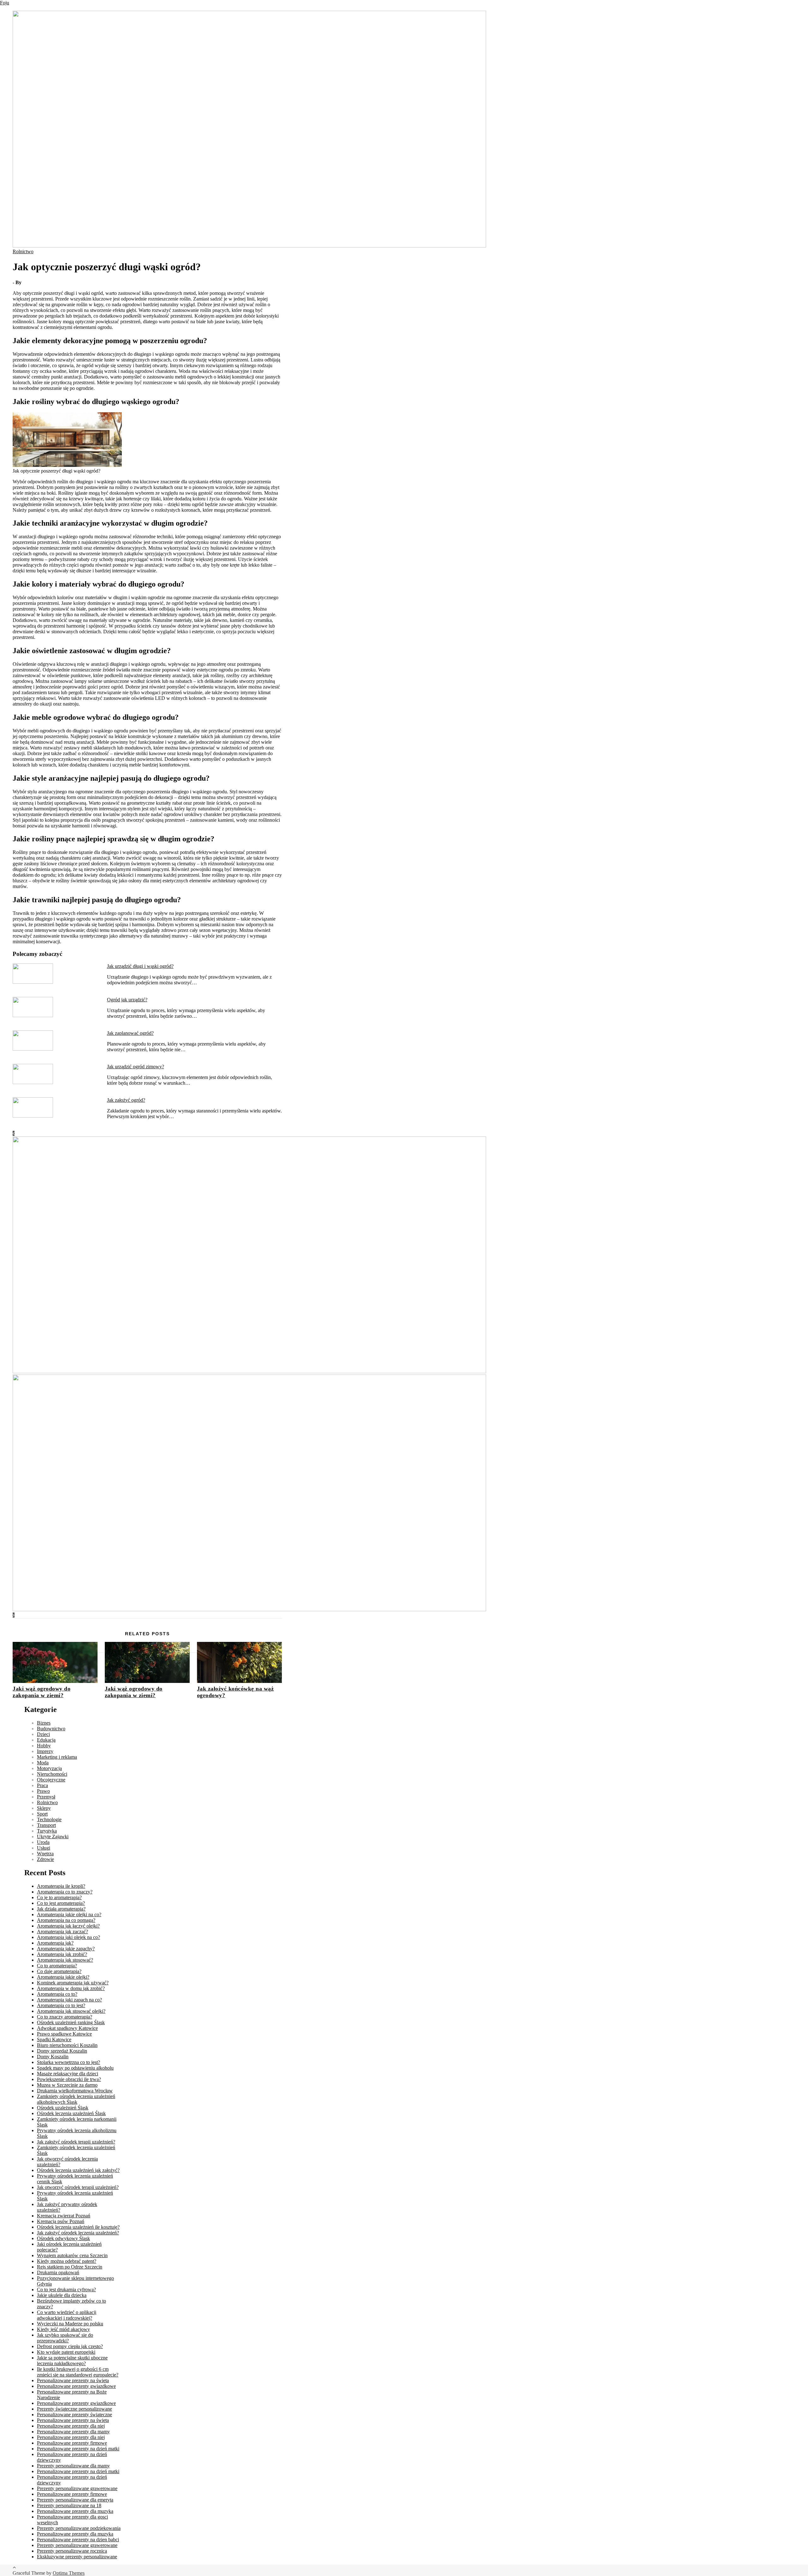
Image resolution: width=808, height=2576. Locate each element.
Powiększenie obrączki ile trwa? (69, 2079)
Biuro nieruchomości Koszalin (67, 2045)
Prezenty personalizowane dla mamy (73, 2466)
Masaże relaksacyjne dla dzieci (68, 2074)
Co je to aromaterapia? (59, 1897)
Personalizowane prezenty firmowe (72, 2443)
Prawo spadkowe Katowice (64, 2034)
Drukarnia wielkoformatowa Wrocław (75, 2091)
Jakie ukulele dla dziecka (62, 2295)
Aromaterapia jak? (55, 1943)
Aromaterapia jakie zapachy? (66, 1949)
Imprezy (45, 1751)
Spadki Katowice (54, 2039)
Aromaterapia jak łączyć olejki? (68, 1926)
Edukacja (46, 1740)
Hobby (44, 1746)
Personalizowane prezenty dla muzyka (75, 2511)
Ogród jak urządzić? (127, 1000)
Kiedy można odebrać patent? (67, 2261)
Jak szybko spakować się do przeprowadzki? (65, 2338)
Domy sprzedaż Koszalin (62, 2051)
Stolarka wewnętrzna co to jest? (68, 2062)
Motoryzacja (49, 1768)
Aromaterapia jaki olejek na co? (68, 1937)
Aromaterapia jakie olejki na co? (69, 1914)
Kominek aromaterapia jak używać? (73, 1983)
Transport (46, 1825)
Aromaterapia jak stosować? (65, 1960)
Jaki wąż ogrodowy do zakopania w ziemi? (42, 1692)
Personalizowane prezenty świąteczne (74, 2415)
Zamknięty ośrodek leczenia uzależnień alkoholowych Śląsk (76, 2099)
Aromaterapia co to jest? (61, 2005)
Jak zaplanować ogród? (130, 1033)
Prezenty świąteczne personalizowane (74, 2409)
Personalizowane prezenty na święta (73, 2380)
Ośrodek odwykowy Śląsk (63, 2238)
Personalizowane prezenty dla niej (71, 2426)
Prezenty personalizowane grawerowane (77, 2488)
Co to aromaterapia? (57, 1966)
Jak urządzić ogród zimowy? (136, 1067)
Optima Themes (69, 2573)
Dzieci (43, 1734)
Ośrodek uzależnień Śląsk (63, 2108)
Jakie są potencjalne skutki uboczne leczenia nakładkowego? (72, 2361)
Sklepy (44, 1808)
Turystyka (47, 1831)
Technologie (49, 1819)
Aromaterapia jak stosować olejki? (71, 2011)
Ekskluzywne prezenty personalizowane (77, 2557)
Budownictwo (51, 1729)
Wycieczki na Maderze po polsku (70, 2324)
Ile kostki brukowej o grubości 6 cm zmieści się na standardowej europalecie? (78, 2372)
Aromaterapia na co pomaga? (66, 1920)
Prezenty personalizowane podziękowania (79, 2528)
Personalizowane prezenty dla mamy (73, 2432)
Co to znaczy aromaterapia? (65, 2017)
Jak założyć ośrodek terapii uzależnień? (76, 2142)
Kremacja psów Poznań (61, 2221)
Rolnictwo (23, 251)
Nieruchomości (52, 1774)
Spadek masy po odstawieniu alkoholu (75, 2068)
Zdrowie (45, 1859)
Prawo (43, 1791)
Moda (43, 1763)
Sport (42, 1814)
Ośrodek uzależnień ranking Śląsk (71, 2022)
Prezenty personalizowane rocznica (72, 2551)
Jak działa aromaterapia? (61, 1909)
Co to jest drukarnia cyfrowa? (66, 2290)
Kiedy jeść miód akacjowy (63, 2329)
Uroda (43, 1842)
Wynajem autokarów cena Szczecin (72, 2255)
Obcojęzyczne (51, 1780)
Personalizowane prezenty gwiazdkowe (76, 2386)
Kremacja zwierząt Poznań (64, 2216)
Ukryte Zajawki (53, 1837)
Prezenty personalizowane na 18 (69, 2505)
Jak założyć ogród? (126, 1100)
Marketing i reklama (57, 1757)
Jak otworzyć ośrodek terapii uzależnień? (78, 2187)
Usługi (44, 1848)
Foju (5, 3)
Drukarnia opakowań (58, 2272)
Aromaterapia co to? (57, 1994)
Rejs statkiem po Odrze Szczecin (70, 2267)
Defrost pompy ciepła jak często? (70, 2346)
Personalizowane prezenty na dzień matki (78, 2449)
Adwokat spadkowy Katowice (67, 2028)
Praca (42, 1785)
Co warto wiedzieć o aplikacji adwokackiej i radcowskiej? (67, 2315)
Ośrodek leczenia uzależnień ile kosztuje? (78, 2227)
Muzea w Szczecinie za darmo (67, 2085)
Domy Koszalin (53, 2057)
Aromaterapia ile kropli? (61, 1886)
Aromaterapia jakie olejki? (63, 1977)
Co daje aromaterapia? (59, 1971)
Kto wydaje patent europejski (66, 2352)
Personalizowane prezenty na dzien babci (78, 2540)
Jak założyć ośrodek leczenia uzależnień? (78, 2233)
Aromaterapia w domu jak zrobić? (71, 1988)
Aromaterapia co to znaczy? (65, 1892)
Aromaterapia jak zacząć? (62, 1932)
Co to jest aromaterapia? (61, 1903)
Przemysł (46, 1797)
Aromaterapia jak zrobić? (62, 1954)
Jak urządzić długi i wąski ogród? (140, 966)
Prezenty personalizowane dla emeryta (75, 2500)
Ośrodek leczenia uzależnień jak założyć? (78, 2170)
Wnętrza (45, 1854)
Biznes (44, 1723)
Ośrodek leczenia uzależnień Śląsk (71, 2113)
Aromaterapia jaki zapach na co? (69, 2000)
